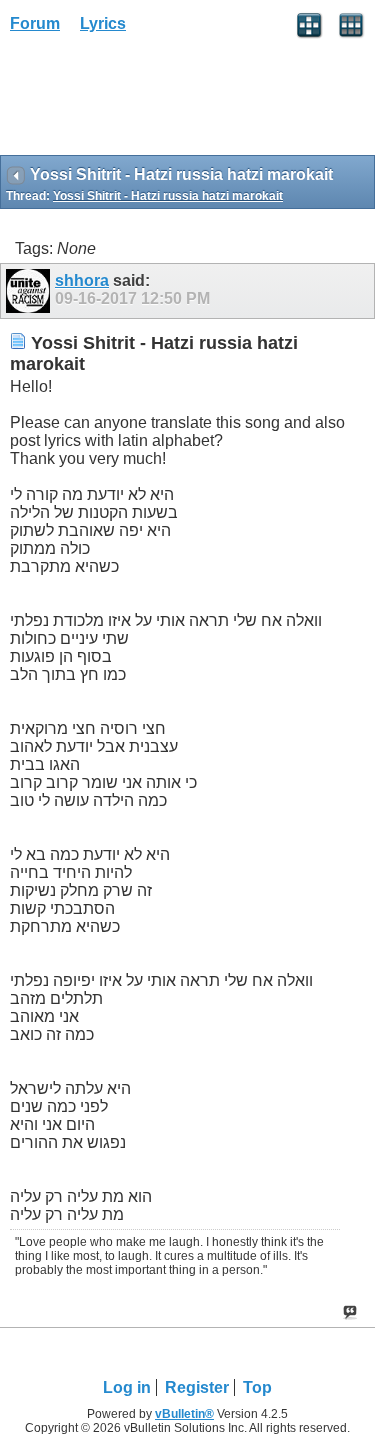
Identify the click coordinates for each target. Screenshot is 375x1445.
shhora (82, 280)
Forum (35, 23)
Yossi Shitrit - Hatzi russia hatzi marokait (168, 196)
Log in (127, 1387)
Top (257, 1387)
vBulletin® (184, 1414)
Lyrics (103, 23)
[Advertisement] (160, 101)
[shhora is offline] (30, 291)
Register (197, 1387)
